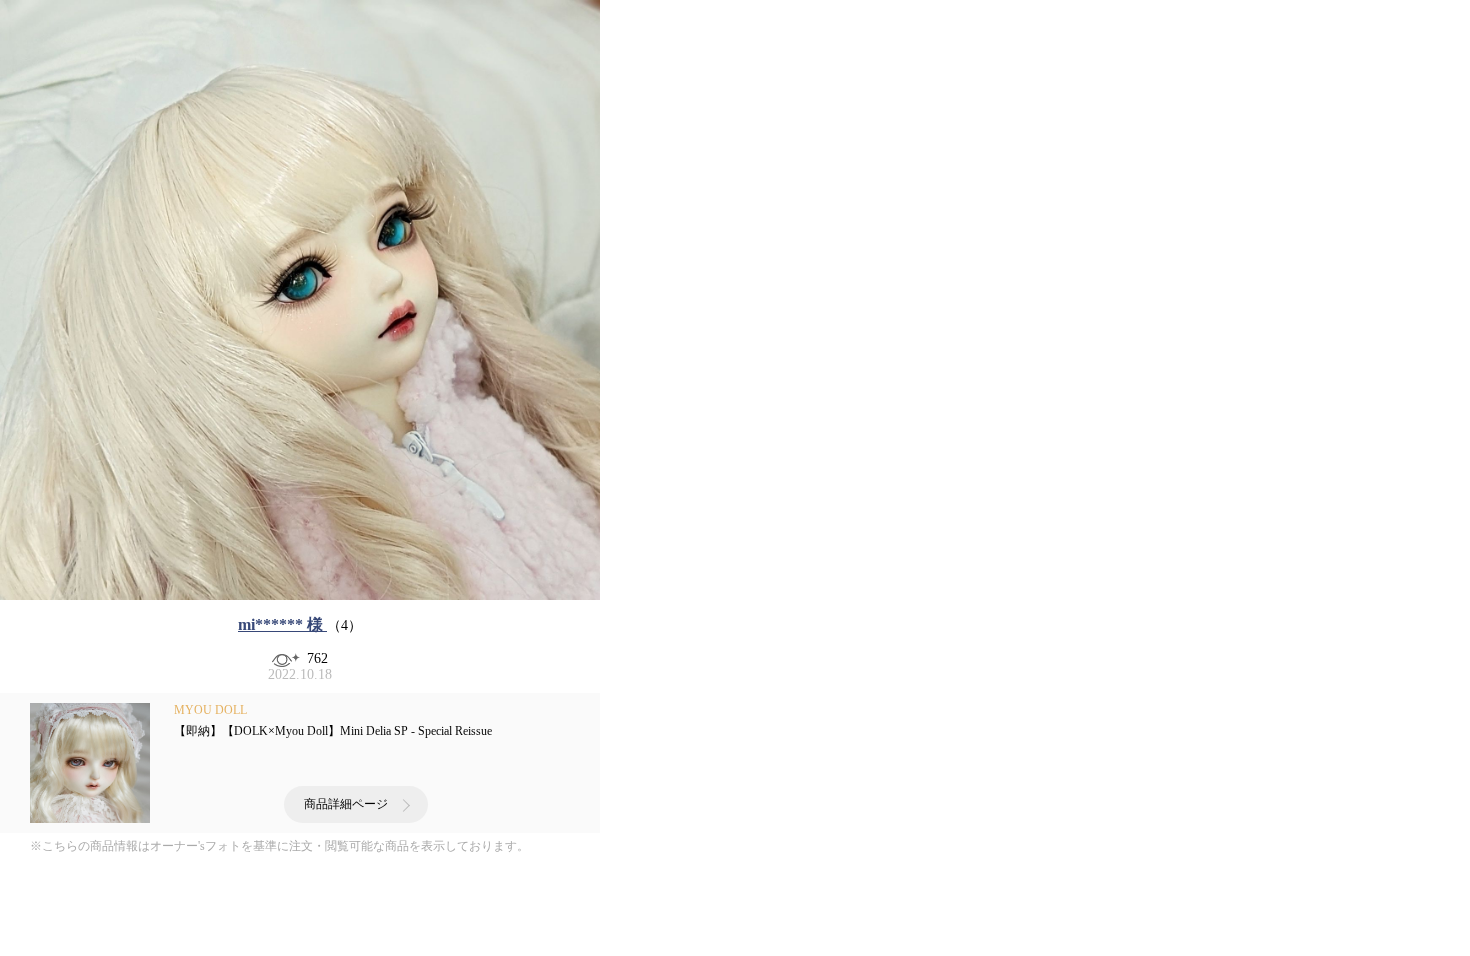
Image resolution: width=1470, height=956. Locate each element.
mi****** (280, 624)
